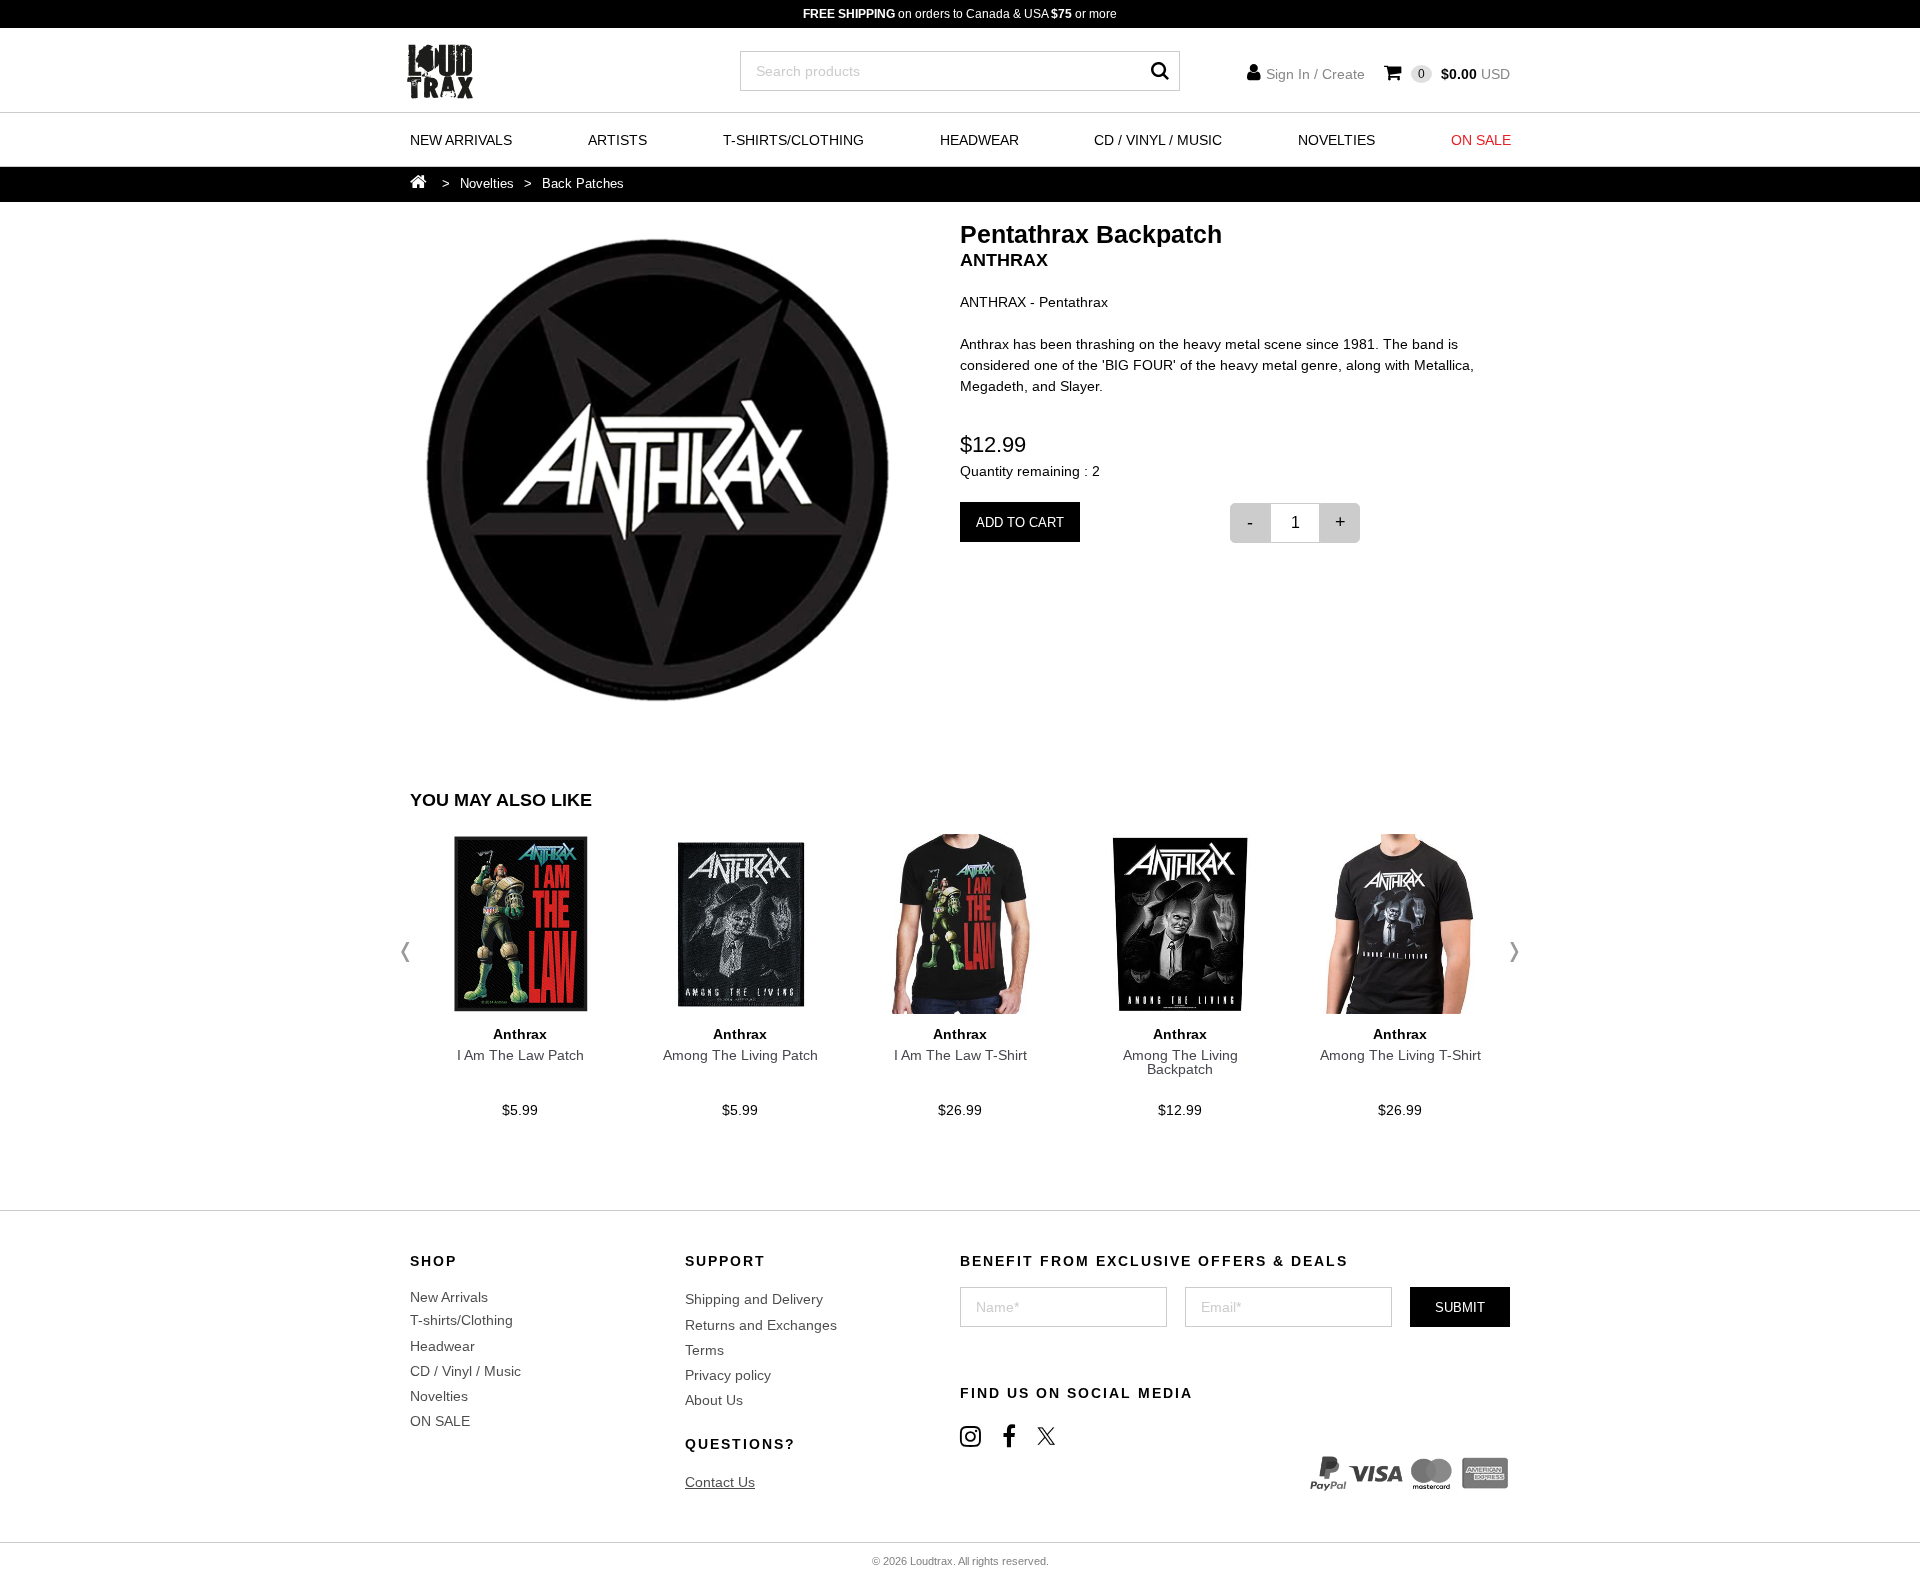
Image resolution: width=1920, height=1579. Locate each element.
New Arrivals (461, 140)
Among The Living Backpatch (1180, 1062)
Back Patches (583, 183)
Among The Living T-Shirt (1400, 1055)
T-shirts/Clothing (793, 140)
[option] (657, 469)
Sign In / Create (1315, 74)
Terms (704, 1350)
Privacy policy (728, 1375)
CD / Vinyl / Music (1158, 140)
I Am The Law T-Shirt (960, 1055)
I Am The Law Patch (520, 1055)
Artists (617, 140)
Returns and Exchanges (761, 1325)
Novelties (1336, 140)
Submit (1460, 1307)
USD (1464, 74)
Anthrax (1004, 260)
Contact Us (720, 1482)
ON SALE (1481, 140)
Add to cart (1020, 522)
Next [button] (1510, 952)
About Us (714, 1400)
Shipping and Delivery (754, 1299)
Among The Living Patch (740, 1055)
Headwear (979, 140)
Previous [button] (410, 952)
